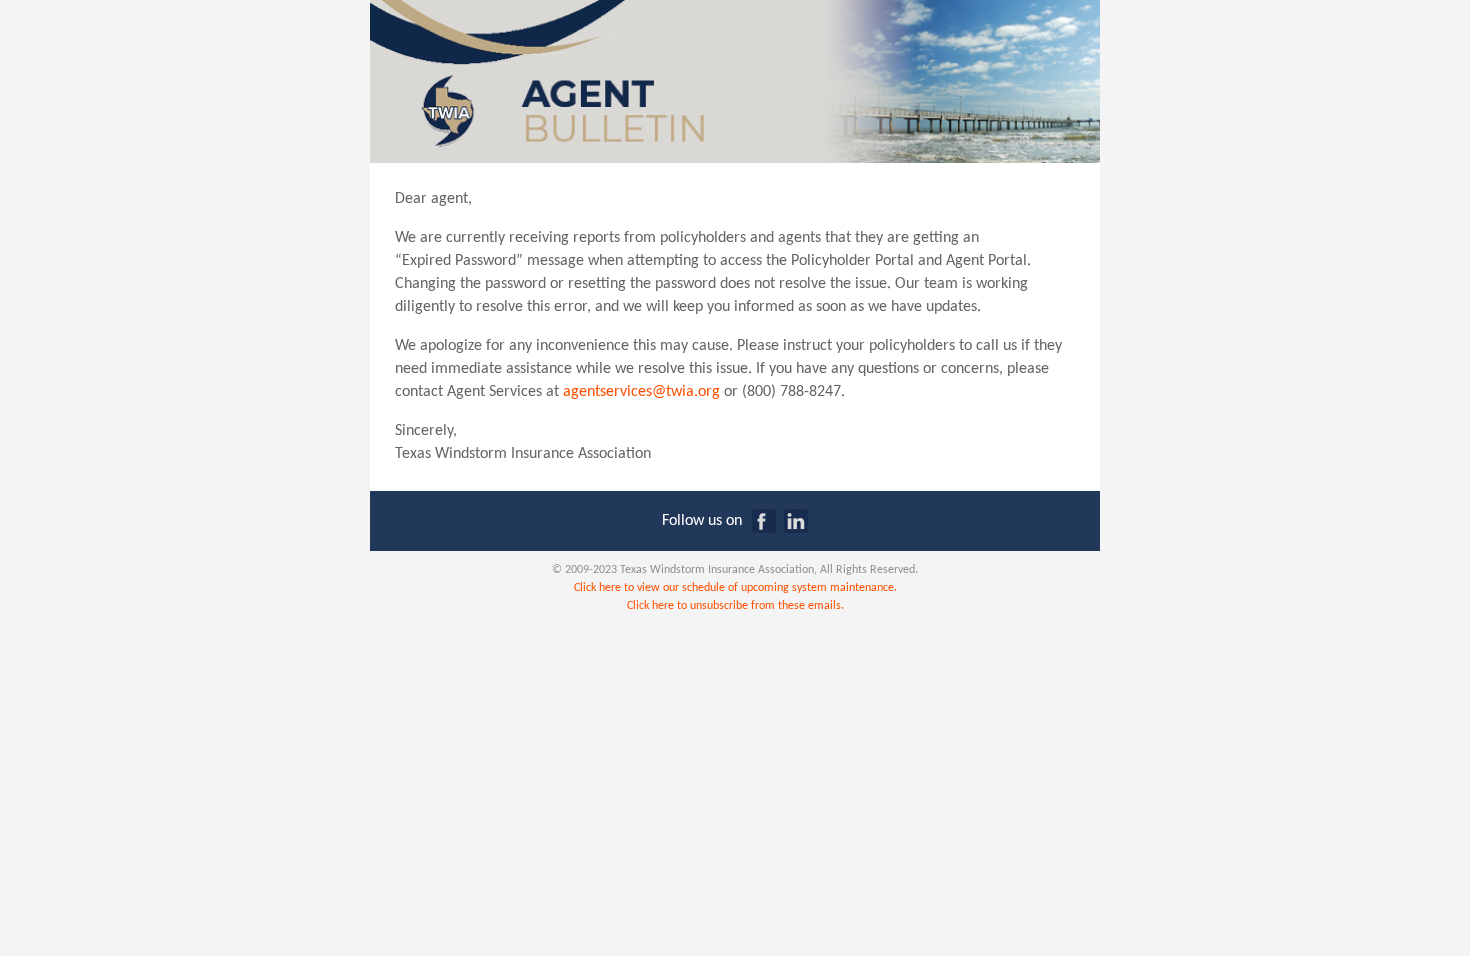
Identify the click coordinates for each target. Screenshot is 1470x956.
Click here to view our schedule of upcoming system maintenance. (735, 588)
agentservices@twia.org (641, 392)
